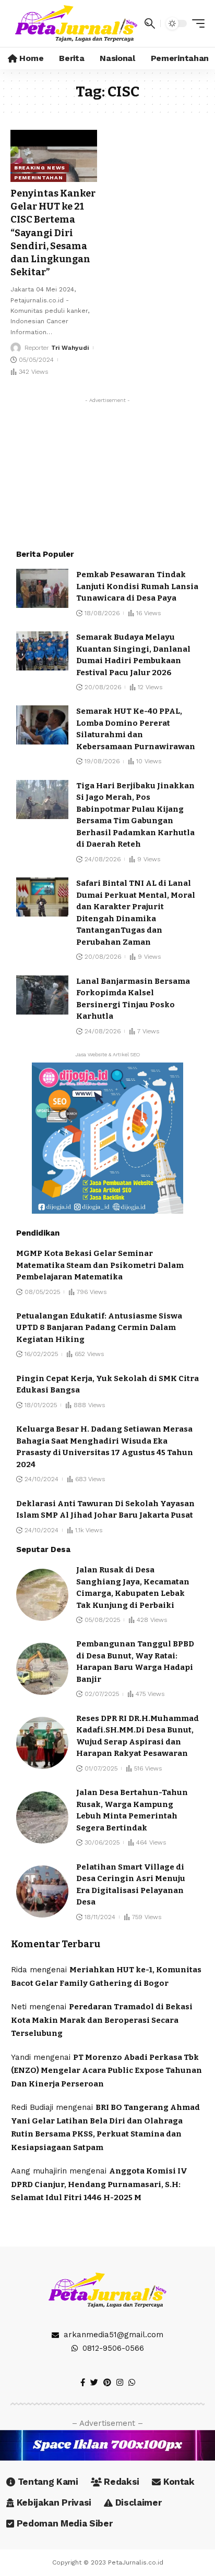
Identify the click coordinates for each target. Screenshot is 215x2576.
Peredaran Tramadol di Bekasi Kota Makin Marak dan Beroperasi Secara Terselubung (102, 2020)
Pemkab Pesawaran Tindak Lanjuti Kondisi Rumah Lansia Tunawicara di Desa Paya (137, 586)
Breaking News (40, 168)
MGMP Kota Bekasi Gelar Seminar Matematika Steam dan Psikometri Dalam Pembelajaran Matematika (100, 1265)
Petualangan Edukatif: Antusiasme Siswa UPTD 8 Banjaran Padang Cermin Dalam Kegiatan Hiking (99, 1328)
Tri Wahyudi (70, 348)
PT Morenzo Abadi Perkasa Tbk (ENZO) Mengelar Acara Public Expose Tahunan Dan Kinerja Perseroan (106, 2071)
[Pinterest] (107, 2383)
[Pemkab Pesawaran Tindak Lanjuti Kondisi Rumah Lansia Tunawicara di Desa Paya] (42, 588)
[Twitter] (94, 2383)
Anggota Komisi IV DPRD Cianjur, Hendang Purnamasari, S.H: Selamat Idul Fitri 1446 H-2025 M (99, 2184)
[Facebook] (83, 2383)
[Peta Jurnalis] (76, 23)
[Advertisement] (107, 473)
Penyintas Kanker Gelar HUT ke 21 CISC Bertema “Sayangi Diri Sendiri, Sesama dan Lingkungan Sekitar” (53, 233)
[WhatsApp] (132, 2383)
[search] (150, 23)
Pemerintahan (38, 178)
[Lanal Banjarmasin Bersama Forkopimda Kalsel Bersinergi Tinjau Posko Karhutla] (42, 995)
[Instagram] (120, 2383)
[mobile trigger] (196, 23)
